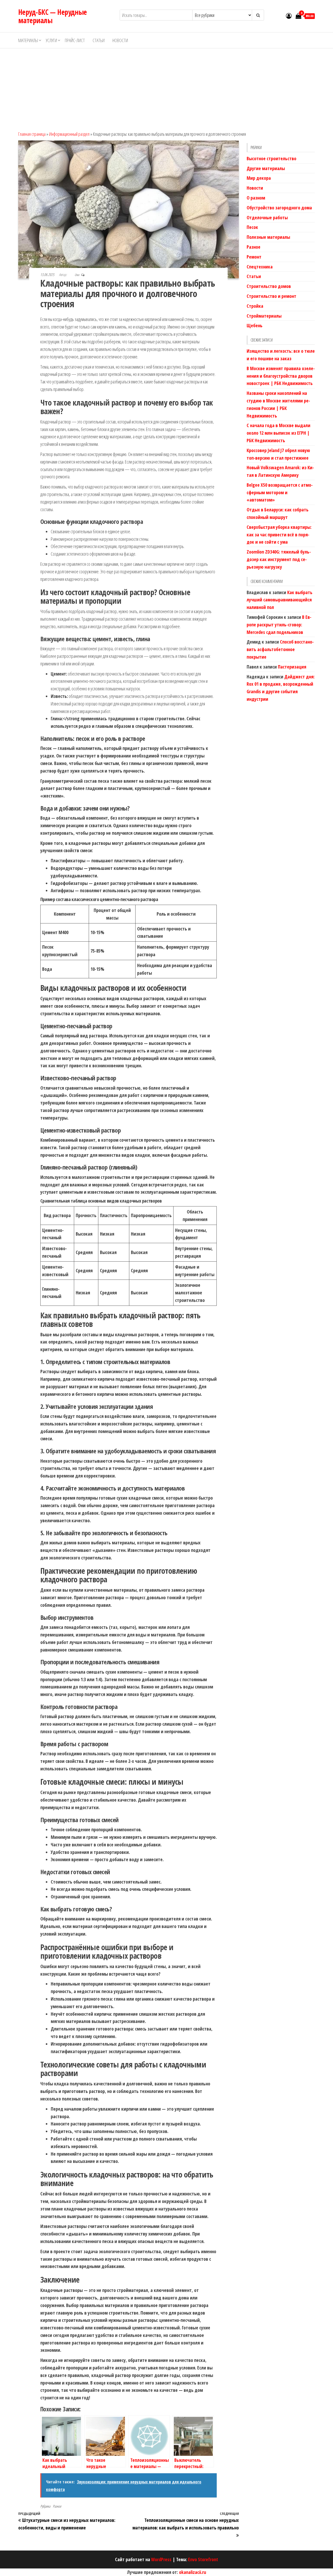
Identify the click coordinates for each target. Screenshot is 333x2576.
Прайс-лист (75, 40)
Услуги (51, 40)
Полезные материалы (268, 237)
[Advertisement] (166, 87)
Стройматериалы (264, 316)
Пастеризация (292, 667)
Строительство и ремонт (271, 296)
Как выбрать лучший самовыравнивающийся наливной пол (280, 600)
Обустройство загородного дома (279, 208)
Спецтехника (260, 267)
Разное (57, 2506)
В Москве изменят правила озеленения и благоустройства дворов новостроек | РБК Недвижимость (281, 376)
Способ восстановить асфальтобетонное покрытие (280, 649)
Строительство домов (269, 286)
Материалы (28, 40)
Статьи (99, 40)
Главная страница (32, 134)
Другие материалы (266, 168)
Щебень (255, 325)
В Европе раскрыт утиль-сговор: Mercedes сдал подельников (279, 625)
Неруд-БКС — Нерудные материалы (53, 16)
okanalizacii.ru (193, 2572)
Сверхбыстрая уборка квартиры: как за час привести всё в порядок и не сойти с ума (279, 535)
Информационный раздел (69, 134)
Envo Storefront (203, 2559)
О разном (256, 198)
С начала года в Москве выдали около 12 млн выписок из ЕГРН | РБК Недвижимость (278, 433)
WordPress (161, 2559)
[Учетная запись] (289, 16)
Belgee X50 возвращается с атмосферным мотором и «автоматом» (280, 492)
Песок (252, 227)
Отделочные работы (267, 217)
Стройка (255, 306)
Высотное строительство (271, 158)
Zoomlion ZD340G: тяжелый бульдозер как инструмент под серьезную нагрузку (279, 559)
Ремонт (254, 257)
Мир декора (259, 178)
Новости (120, 40)
